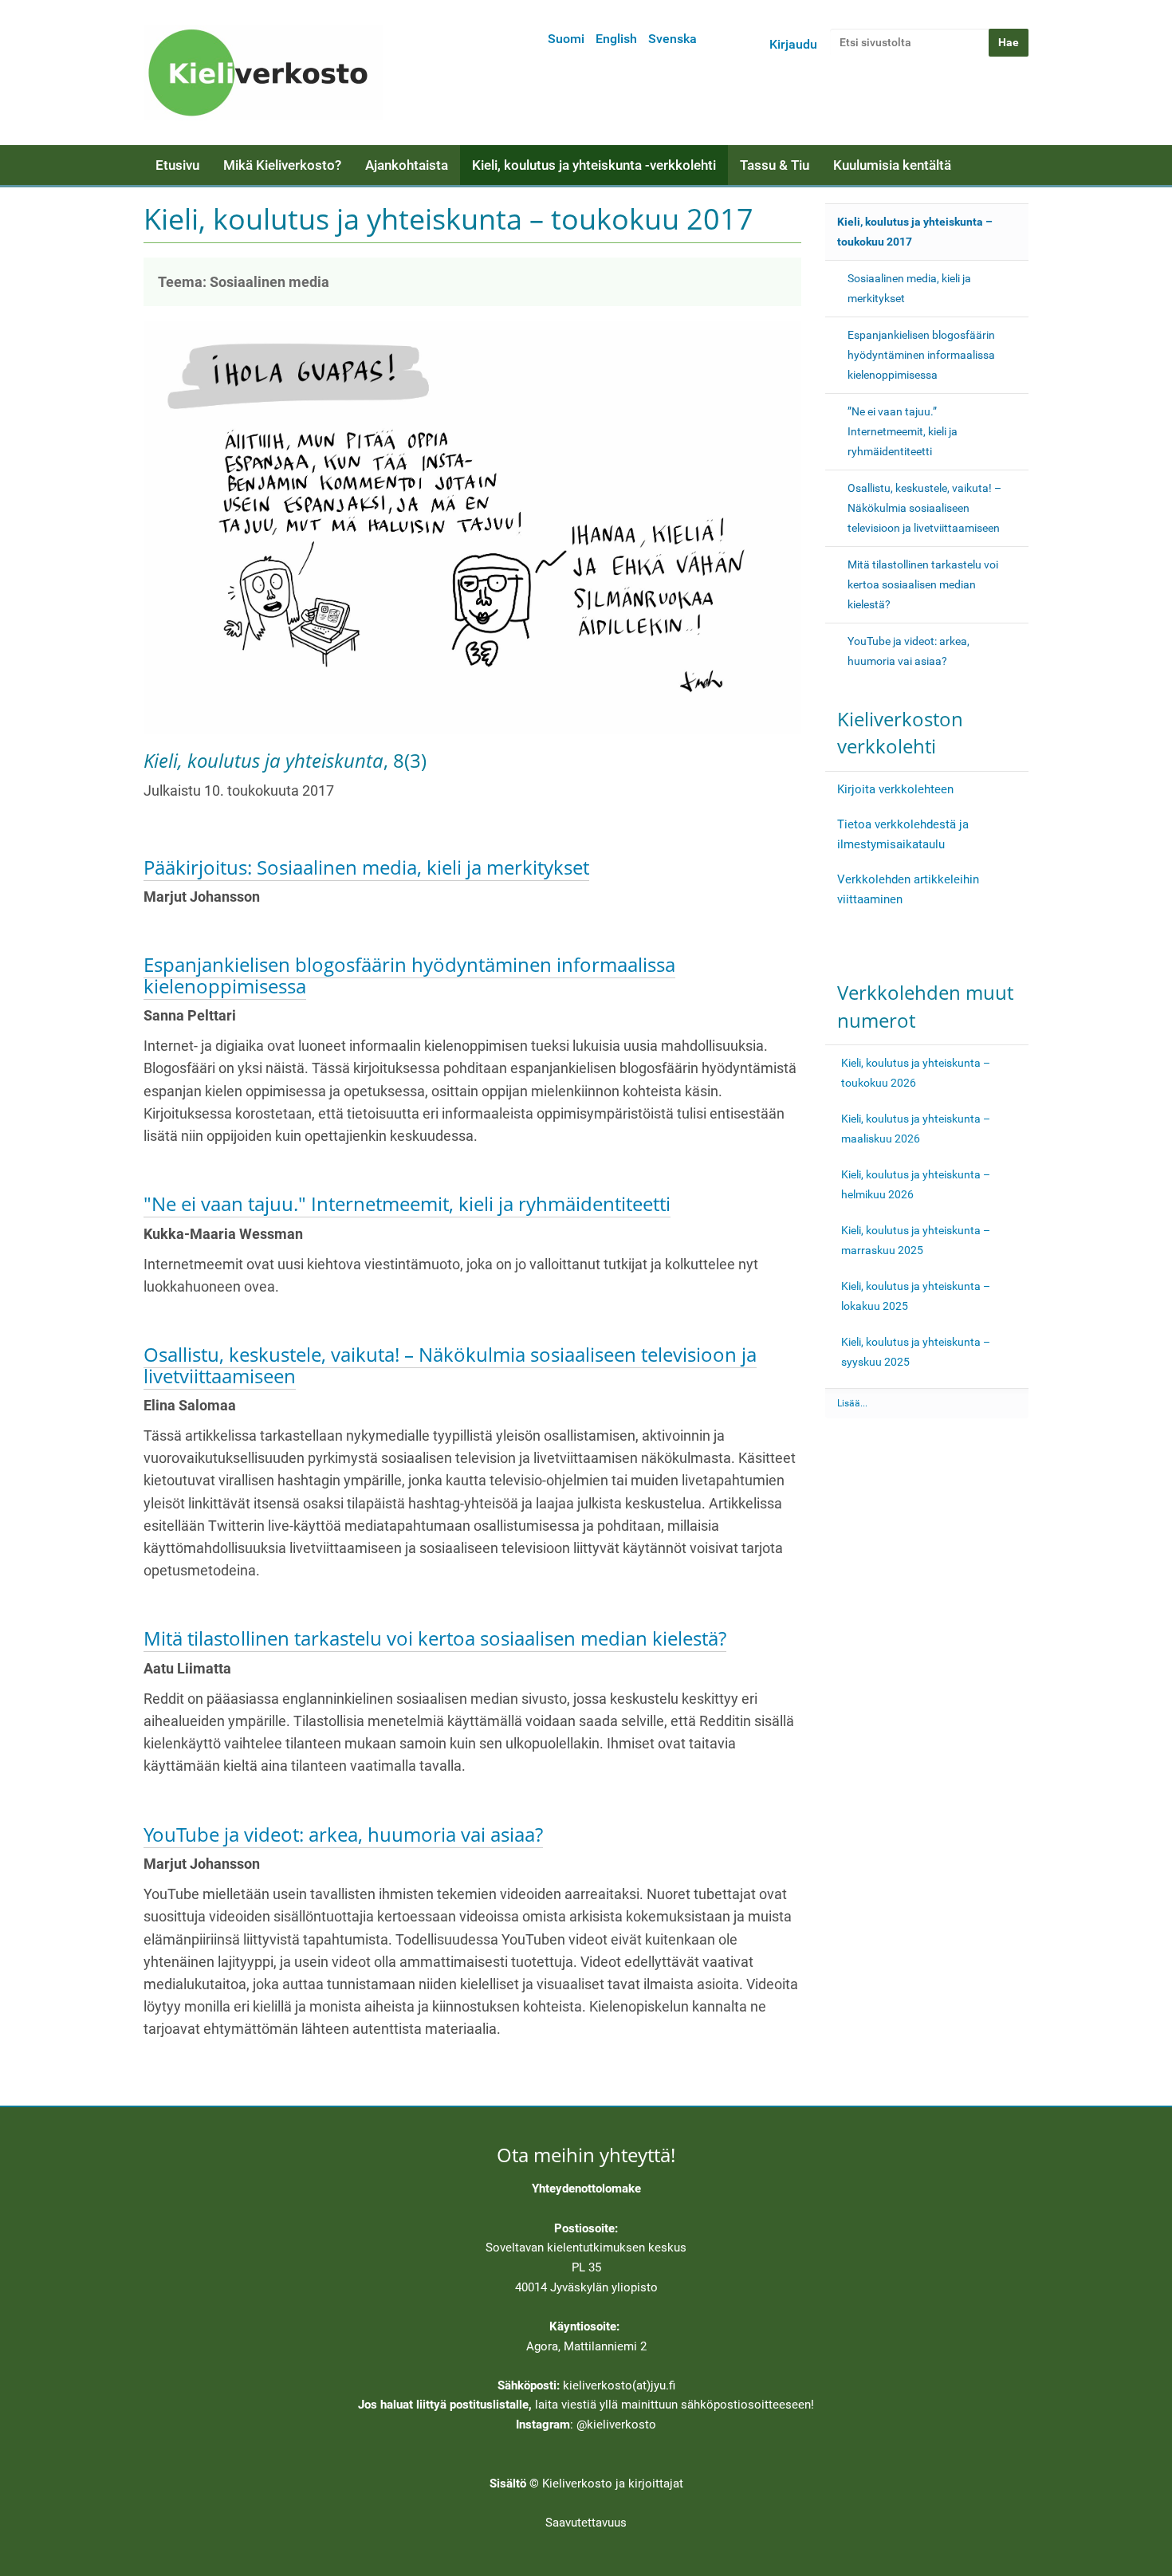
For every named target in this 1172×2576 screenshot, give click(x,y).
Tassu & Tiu (775, 165)
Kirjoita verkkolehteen (895, 789)
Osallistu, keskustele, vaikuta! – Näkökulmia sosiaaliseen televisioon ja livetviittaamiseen (450, 1365)
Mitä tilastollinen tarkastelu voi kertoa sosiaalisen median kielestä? (435, 1638)
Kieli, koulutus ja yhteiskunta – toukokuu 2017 (915, 232)
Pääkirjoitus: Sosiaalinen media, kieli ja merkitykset (366, 867)
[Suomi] (263, 73)
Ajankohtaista (407, 165)
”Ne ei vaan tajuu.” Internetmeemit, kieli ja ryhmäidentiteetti (903, 431)
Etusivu (177, 165)
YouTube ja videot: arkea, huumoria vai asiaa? (343, 1834)
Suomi (566, 39)
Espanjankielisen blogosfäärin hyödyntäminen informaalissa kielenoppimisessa (409, 975)
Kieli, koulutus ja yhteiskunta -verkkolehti (594, 165)
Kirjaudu (793, 44)
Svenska (673, 39)
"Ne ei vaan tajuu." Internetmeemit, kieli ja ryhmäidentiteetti (407, 1203)
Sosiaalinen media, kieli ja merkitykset (909, 288)
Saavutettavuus (586, 2523)
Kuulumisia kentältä (892, 165)
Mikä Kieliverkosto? (282, 165)
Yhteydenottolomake (586, 2189)
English (616, 39)
